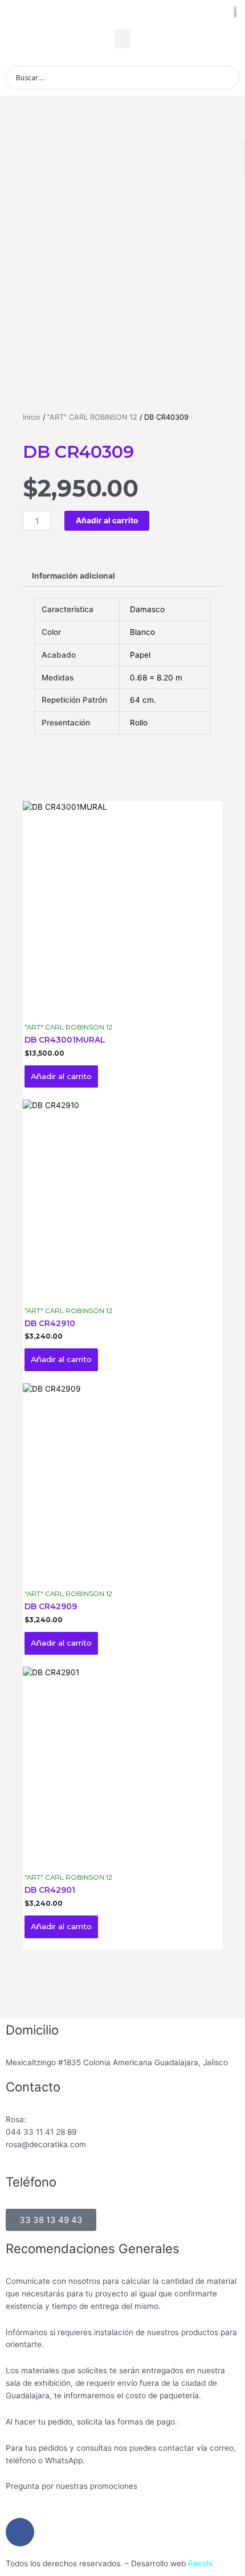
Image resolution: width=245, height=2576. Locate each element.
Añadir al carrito (107, 520)
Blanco (142, 632)
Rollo (139, 723)
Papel (140, 655)
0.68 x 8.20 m (156, 678)
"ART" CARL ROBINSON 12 (92, 417)
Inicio (32, 417)
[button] (122, 39)
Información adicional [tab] (73, 576)
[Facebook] (20, 2532)
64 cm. (143, 700)
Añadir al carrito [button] (61, 1076)
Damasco (147, 609)
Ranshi (200, 2563)
